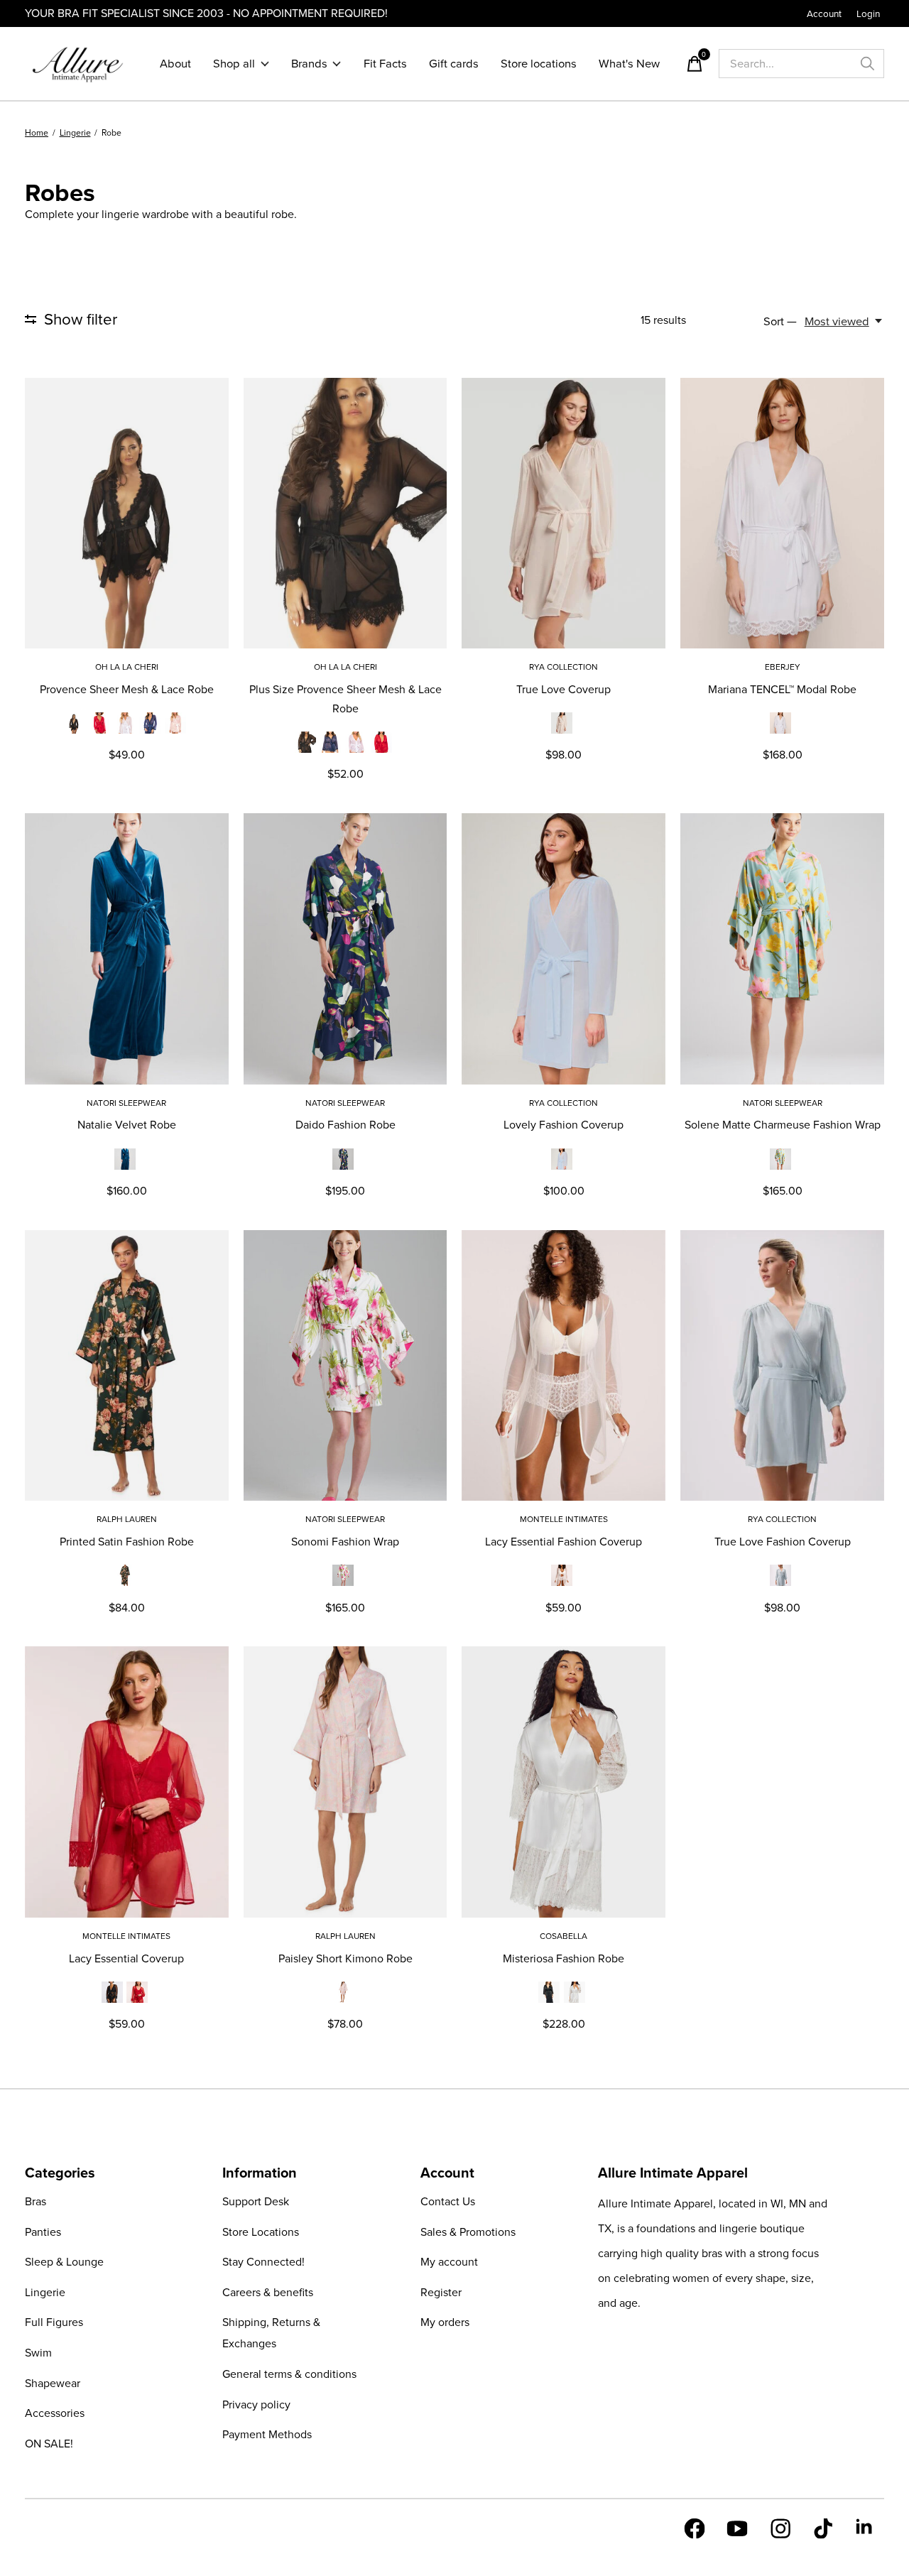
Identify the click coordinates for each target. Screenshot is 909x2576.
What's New (629, 64)
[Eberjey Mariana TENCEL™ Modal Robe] (782, 513)
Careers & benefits (268, 2292)
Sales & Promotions (468, 2232)
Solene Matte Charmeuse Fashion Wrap (783, 1125)
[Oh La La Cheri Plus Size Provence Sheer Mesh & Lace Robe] (345, 513)
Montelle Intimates (564, 1519)
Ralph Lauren (127, 1519)
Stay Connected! (263, 2262)
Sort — (780, 321)
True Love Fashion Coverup (783, 1542)
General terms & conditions (289, 2374)
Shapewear (53, 2383)
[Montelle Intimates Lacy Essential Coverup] (127, 1782)
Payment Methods (267, 2434)
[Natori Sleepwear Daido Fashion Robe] (345, 949)
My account (449, 2262)
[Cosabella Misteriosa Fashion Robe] (564, 1782)
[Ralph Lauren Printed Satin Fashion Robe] (127, 1365)
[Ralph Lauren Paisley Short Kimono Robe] (345, 1782)
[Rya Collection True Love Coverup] (564, 513)
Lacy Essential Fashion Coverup (564, 1542)
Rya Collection (564, 667)
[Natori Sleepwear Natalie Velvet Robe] (127, 949)
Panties (43, 2232)
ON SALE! (49, 2444)
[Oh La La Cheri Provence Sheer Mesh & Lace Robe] (127, 513)
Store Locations (261, 2232)
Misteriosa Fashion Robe (564, 1958)
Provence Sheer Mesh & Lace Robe (127, 689)
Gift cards (454, 64)
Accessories (55, 2413)
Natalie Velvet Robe (127, 1125)
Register (441, 2292)
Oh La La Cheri (127, 667)
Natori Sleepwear (126, 1103)
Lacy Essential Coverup (126, 1958)
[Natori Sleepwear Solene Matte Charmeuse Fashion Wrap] (782, 949)
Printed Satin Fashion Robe (127, 1542)
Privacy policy (256, 2404)
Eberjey (783, 667)
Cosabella (564, 1936)
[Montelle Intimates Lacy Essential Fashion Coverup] (564, 1365)
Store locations (539, 64)
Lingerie (45, 2292)
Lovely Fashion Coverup (564, 1125)
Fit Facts (385, 64)
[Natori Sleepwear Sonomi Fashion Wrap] (345, 1365)
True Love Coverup (564, 689)
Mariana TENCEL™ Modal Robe (782, 689)
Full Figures (54, 2322)
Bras (36, 2201)
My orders (445, 2322)
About (175, 64)
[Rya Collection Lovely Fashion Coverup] (564, 949)
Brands (309, 64)
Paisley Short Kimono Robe (345, 1958)
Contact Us (448, 2201)
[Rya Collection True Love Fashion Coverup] (782, 1365)
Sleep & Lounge (64, 2262)
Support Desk (256, 2201)
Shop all (234, 64)
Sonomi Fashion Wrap (345, 1542)
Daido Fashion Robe (345, 1125)
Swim (38, 2353)
